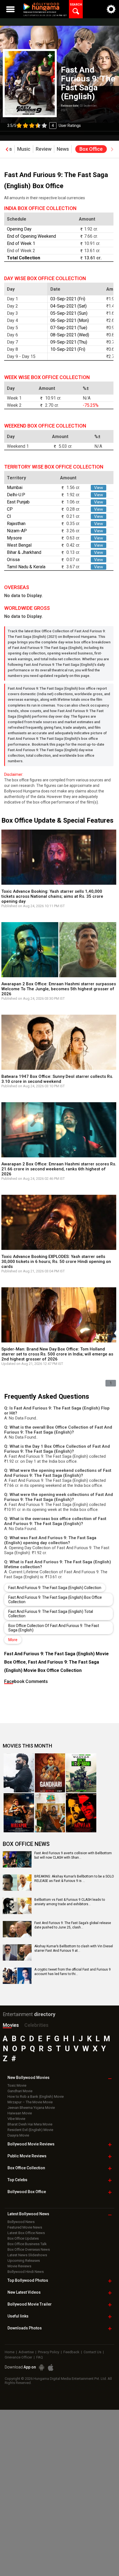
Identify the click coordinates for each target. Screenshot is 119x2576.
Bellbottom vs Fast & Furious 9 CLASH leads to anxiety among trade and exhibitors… (70, 1902)
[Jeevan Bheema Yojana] (50, 1813)
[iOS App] (51, 2367)
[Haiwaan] (81, 1813)
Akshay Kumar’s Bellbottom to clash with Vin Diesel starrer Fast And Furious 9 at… (74, 1948)
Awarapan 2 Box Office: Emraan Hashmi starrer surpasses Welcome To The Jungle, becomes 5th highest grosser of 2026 (59, 989)
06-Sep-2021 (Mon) (70, 320)
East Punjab (18, 502)
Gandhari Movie (20, 2091)
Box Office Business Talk (27, 2244)
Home (10, 2352)
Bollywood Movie (31, 2144)
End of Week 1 (21, 243)
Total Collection (24, 258)
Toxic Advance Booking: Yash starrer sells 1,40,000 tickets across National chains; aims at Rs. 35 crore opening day (52, 896)
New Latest (24, 2292)
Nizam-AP (17, 531)
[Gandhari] (50, 1773)
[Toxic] (19, 1773)
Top (17, 2180)
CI (9, 516)
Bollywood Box (27, 2192)
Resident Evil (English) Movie (30, 2130)
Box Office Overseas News (29, 2249)
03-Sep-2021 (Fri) (68, 299)
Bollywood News (21, 2222)
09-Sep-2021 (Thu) (69, 342)
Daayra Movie (18, 2135)
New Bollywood (29, 2078)
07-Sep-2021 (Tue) (69, 328)
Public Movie (27, 2156)
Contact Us (92, 2352)
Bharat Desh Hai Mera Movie (30, 2124)
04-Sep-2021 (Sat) (68, 306)
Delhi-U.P (16, 495)
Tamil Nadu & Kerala (26, 567)
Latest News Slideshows (27, 2255)
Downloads (25, 2328)
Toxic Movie (17, 2085)
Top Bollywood (28, 2280)
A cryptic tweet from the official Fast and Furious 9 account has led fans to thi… (73, 1972)
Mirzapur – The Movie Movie (30, 2102)
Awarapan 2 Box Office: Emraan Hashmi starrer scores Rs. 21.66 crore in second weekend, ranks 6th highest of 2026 (59, 1169)
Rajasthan (16, 524)
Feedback (71, 2352)
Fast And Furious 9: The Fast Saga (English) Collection (55, 1588)
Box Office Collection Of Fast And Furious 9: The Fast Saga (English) (54, 1628)
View (99, 488)
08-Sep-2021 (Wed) (70, 335)
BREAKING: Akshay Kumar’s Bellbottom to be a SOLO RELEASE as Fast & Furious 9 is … (74, 1879)
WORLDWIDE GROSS (27, 608)
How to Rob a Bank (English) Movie (36, 2097)
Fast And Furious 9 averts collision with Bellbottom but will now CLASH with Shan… (73, 1855)
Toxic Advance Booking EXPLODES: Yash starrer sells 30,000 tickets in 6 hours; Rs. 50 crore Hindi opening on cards (56, 1262)
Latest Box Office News (26, 2233)
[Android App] (42, 2367)
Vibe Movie (16, 2119)
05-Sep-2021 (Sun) (69, 313)
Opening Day (19, 229)
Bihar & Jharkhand (24, 552)
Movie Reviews (19, 2266)
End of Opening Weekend (31, 236)
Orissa (13, 560)
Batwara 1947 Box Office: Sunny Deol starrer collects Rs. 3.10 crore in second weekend (57, 1079)
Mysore (14, 538)
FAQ (40, 2357)
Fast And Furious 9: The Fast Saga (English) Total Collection (51, 1614)
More (13, 1640)
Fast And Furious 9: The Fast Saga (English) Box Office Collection (55, 1600)
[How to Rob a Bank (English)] (81, 1773)
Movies (11, 2025)
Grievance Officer (18, 2357)
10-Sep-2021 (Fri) (68, 349)
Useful (18, 2316)
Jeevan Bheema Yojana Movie (31, 2108)
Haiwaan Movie (20, 2113)
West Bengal (19, 545)
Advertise (26, 2352)
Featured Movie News (25, 2227)
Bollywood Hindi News (26, 2272)
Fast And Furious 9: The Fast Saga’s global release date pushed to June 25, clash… (73, 1925)
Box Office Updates (23, 2238)
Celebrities (36, 2025)
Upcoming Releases (24, 2261)
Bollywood (30, 2304)
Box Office (26, 2168)
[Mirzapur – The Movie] (19, 1813)
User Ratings (44, 126)
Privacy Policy (49, 2352)
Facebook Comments (26, 1681)
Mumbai (15, 488)
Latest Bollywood (28, 2214)
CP (10, 509)
